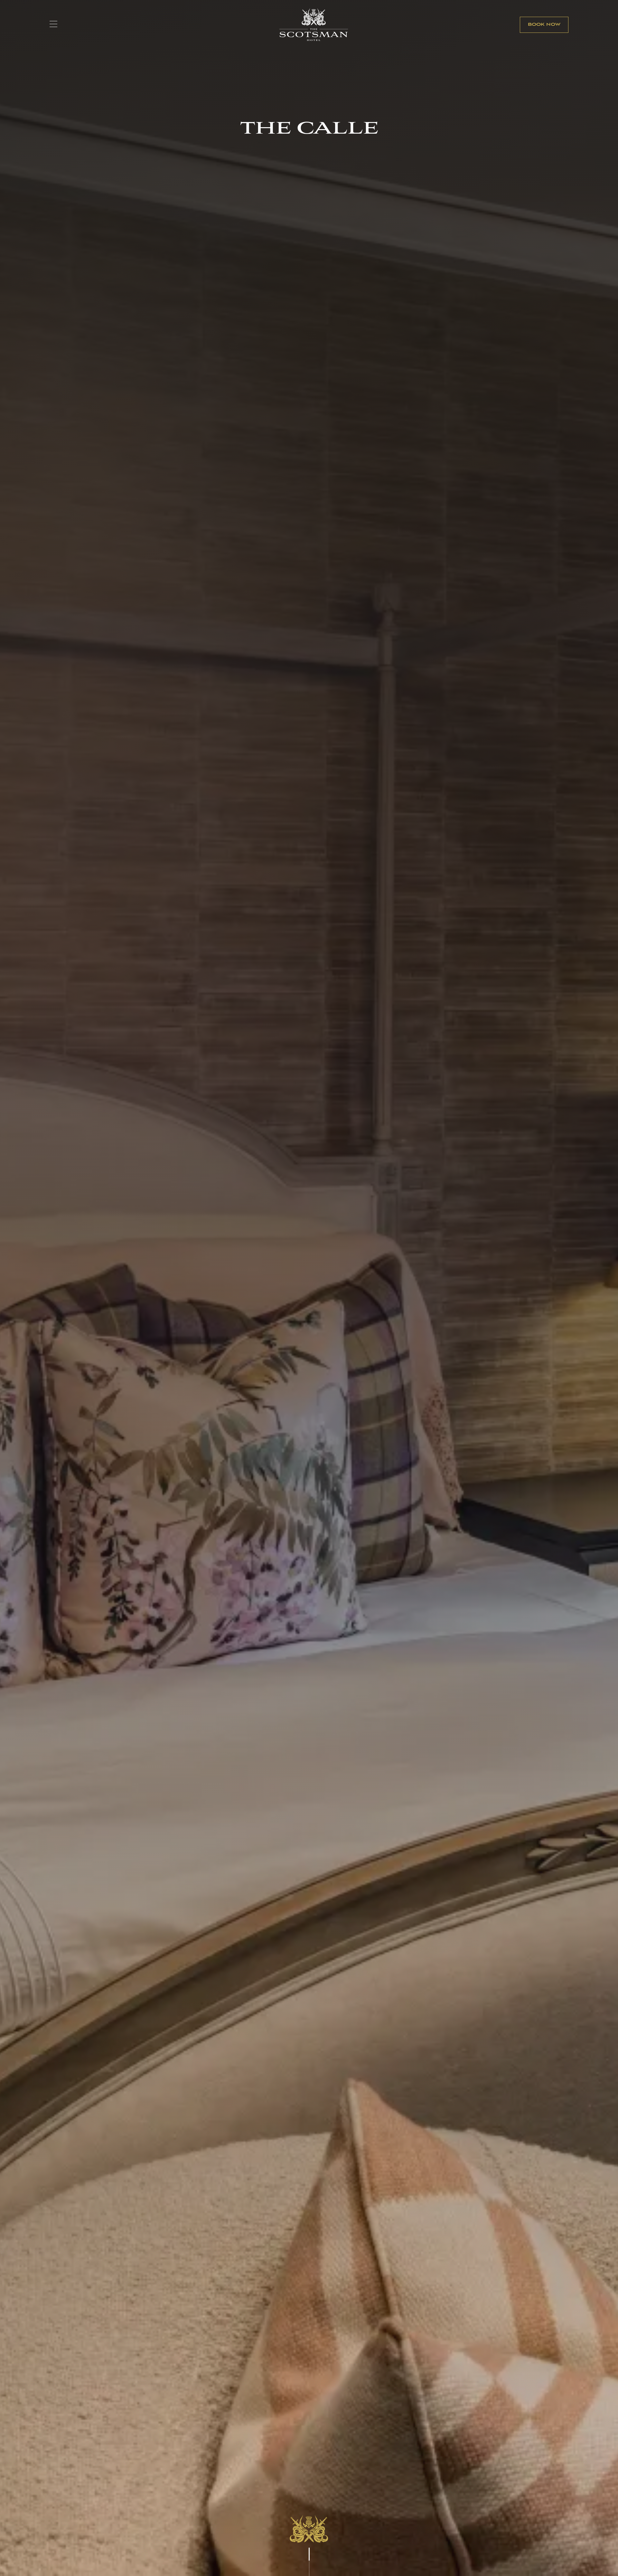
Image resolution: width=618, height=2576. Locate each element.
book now (544, 25)
